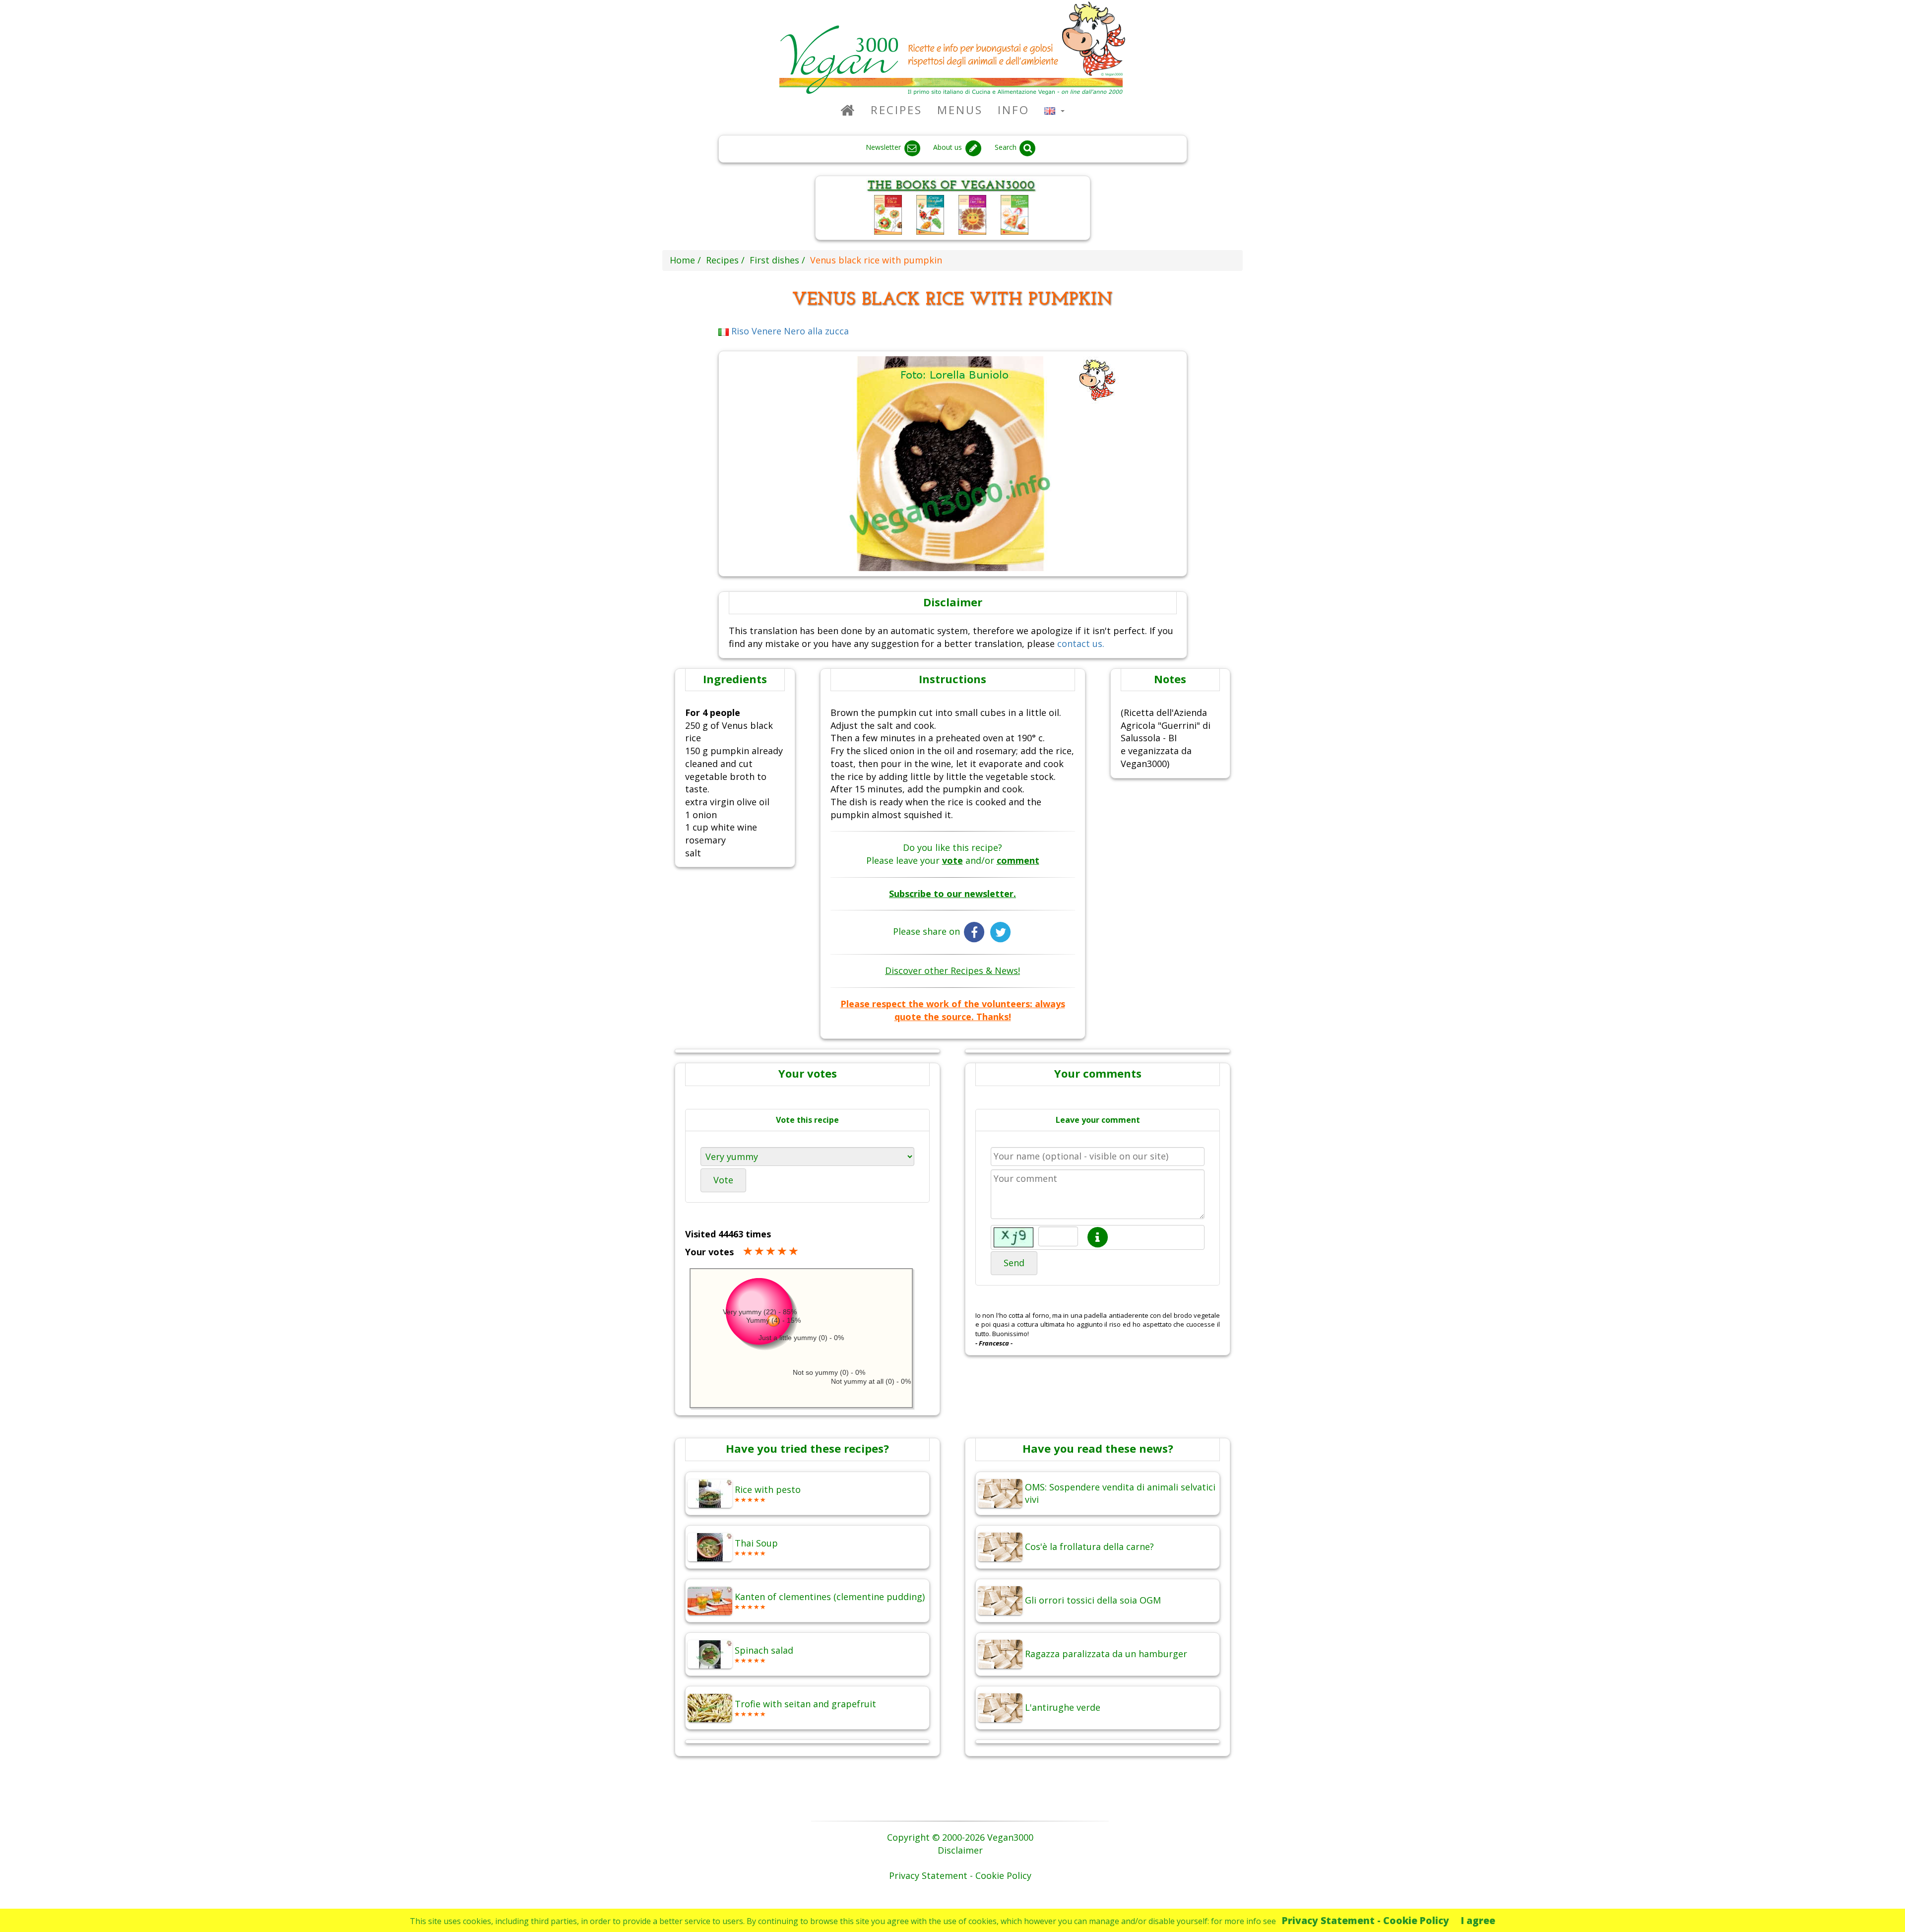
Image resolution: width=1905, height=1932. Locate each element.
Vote (723, 1180)
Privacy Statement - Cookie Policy (1365, 1920)
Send (1014, 1263)
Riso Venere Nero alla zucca (789, 331)
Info (1014, 110)
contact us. (1081, 644)
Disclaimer (960, 1850)
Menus (960, 110)
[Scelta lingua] (1054, 110)
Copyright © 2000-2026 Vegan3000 (960, 1837)
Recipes (896, 110)
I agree (1478, 1920)
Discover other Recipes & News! (952, 970)
